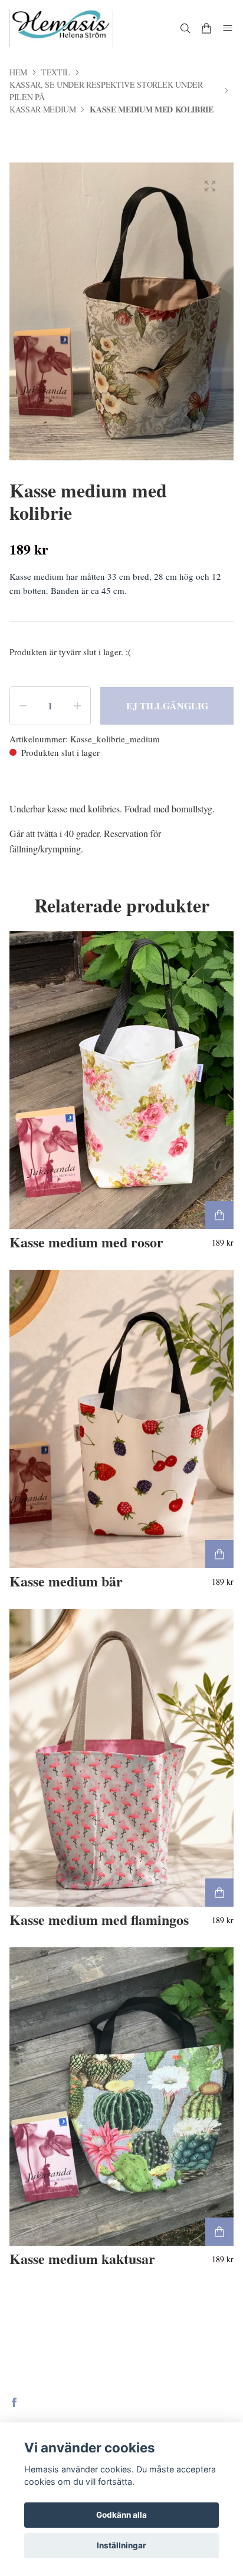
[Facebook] (14, 2402)
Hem (18, 72)
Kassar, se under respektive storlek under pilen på (106, 91)
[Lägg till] (219, 1215)
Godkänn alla (121, 2515)
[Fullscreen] (210, 186)
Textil (56, 72)
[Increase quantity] (77, 706)
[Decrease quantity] (23, 706)
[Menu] (228, 28)
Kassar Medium (42, 109)
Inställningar (121, 2545)
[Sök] (185, 28)
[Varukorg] (206, 28)
